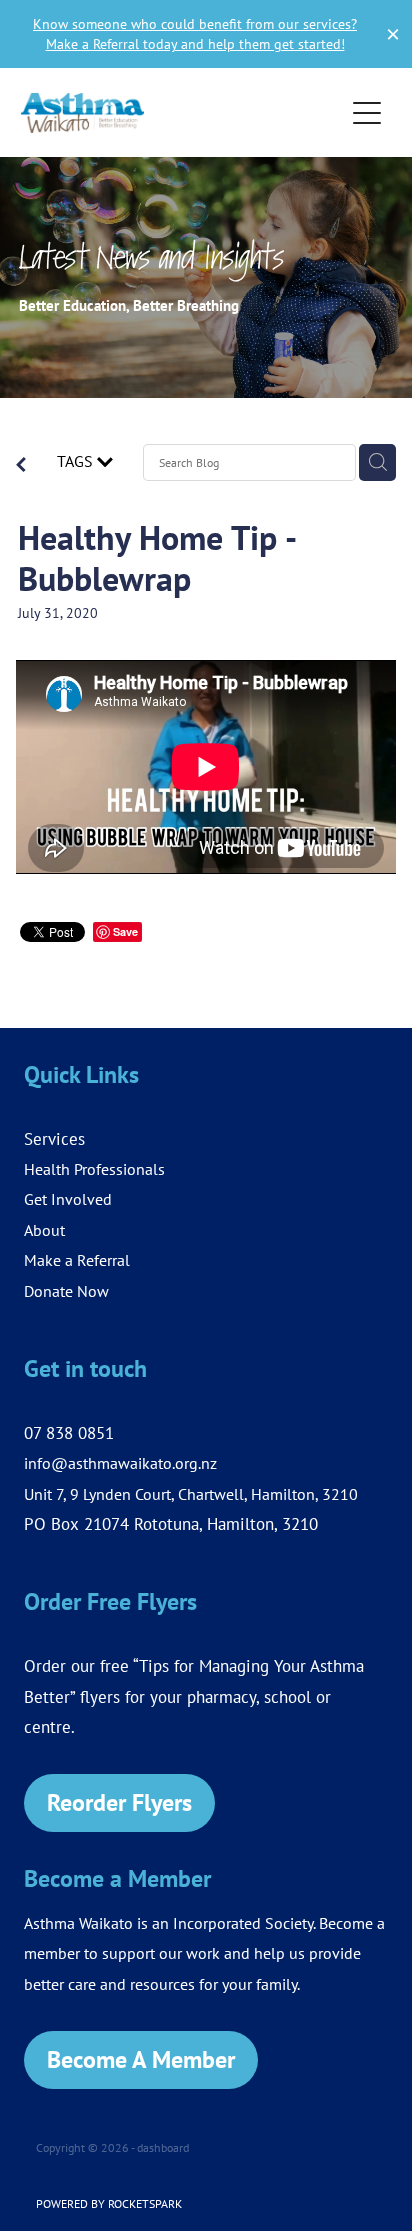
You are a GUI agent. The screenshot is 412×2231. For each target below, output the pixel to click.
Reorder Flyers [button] (119, 1802)
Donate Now (66, 1291)
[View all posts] (21, 466)
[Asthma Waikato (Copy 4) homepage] (182, 113)
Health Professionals (94, 1169)
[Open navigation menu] (367, 113)
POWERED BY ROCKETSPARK (109, 2203)
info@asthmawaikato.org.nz (120, 1463)
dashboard (163, 2147)
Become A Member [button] (141, 2059)
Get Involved (68, 1199)
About (44, 1230)
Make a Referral (77, 1260)
